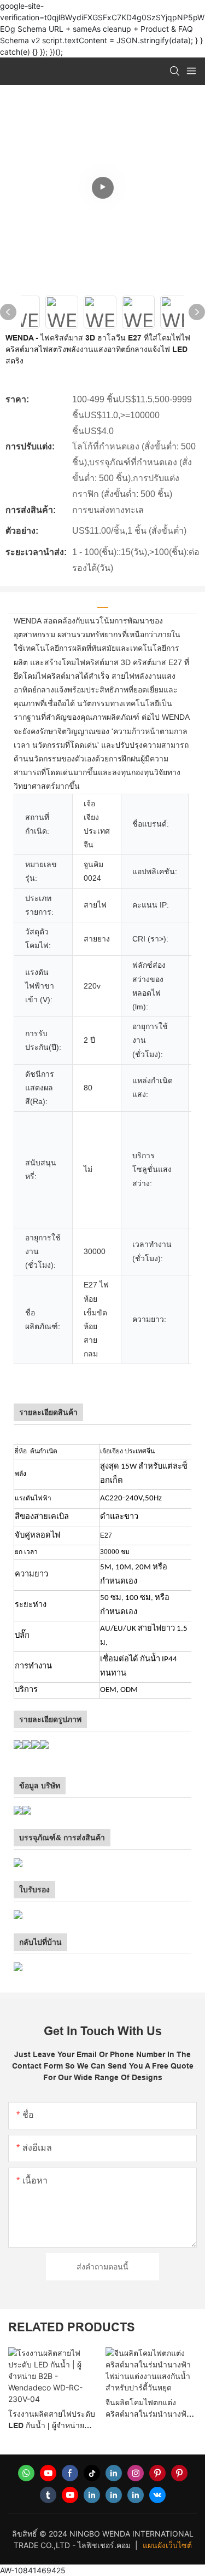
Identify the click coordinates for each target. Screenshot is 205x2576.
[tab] (103, 603)
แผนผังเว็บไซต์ (167, 2545)
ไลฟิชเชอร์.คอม (105, 2545)
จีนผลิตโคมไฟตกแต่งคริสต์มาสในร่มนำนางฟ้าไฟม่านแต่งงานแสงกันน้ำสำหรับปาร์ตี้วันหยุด (148, 2409)
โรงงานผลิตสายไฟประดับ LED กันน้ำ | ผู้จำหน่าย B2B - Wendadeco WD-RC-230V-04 (52, 2421)
